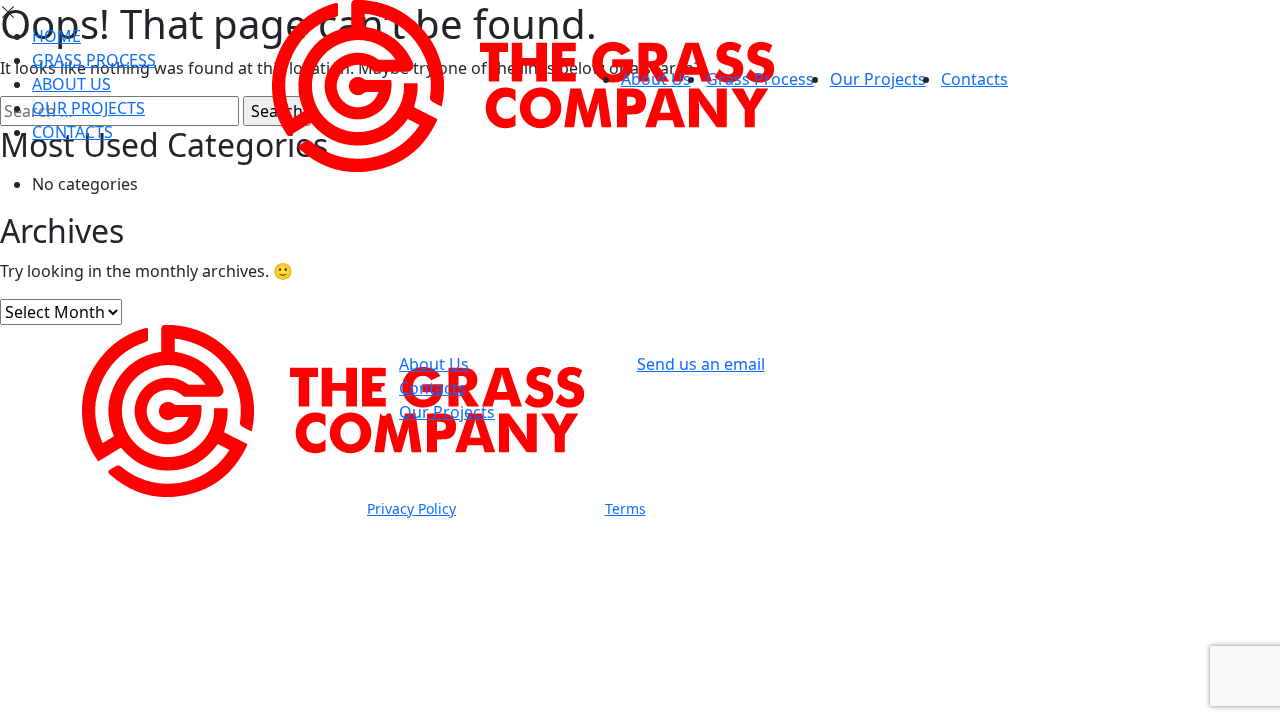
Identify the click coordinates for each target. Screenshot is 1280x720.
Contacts (974, 79)
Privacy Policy (411, 508)
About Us (656, 79)
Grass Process (760, 79)
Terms (625, 508)
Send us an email (701, 364)
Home (56, 36)
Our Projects (878, 79)
